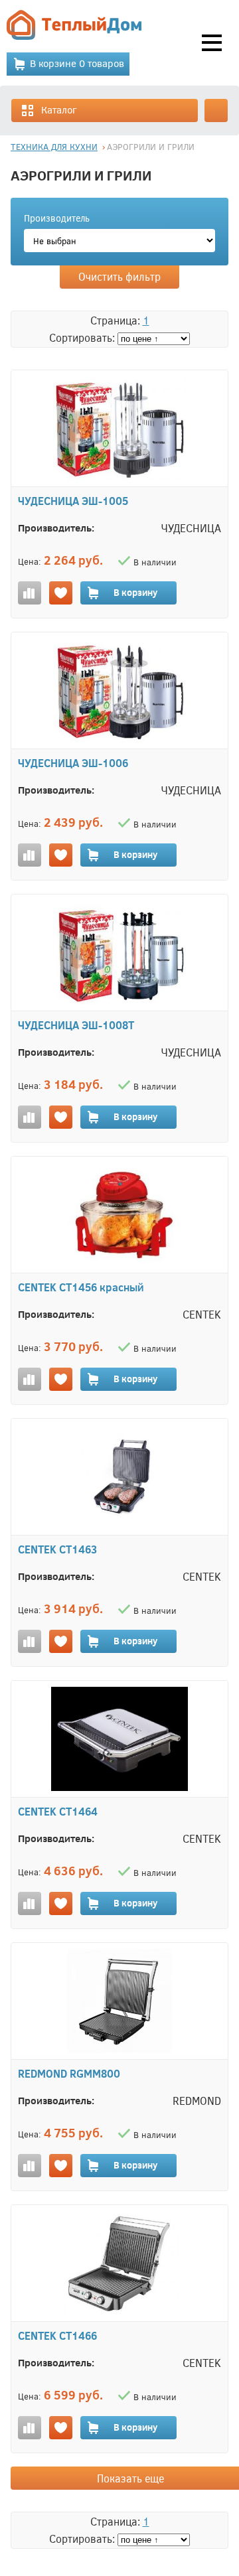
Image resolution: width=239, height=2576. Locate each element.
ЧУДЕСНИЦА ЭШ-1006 (73, 763)
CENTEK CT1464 (58, 1811)
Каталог (59, 109)
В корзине (77, 63)
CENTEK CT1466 (57, 2335)
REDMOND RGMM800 (69, 2073)
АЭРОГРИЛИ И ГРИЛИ (151, 147)
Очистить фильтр (119, 276)
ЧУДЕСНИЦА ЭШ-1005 (73, 501)
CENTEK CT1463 (57, 1549)
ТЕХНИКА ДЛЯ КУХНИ (54, 147)
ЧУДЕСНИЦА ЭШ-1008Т (76, 1025)
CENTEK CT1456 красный (81, 1287)
